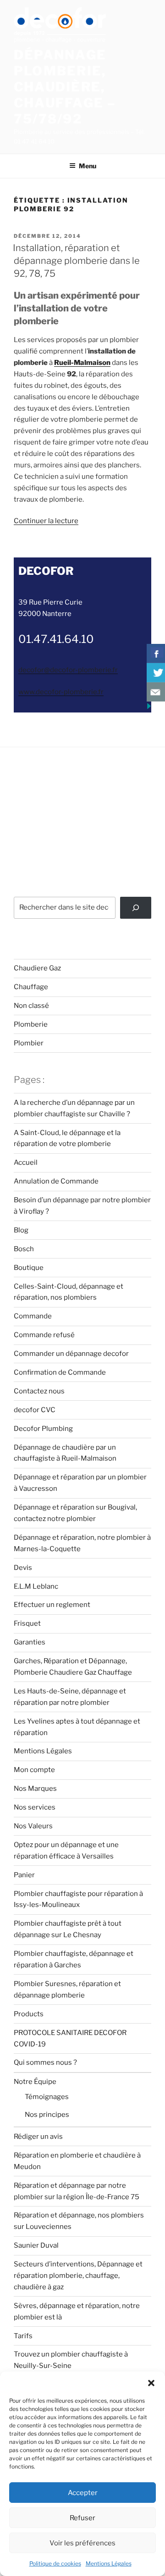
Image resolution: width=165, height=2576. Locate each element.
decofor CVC (35, 1410)
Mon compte (34, 1770)
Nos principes (47, 2115)
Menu (88, 166)
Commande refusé (44, 1335)
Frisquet (27, 1623)
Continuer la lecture (46, 521)
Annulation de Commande (56, 1181)
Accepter (83, 2493)
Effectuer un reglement (52, 1605)
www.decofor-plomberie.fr (61, 692)
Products (29, 2014)
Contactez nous (39, 1391)
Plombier (29, 1043)
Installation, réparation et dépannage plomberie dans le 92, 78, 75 (76, 261)
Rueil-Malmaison (82, 363)
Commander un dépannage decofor (71, 1354)
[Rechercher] (136, 908)
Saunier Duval (36, 2245)
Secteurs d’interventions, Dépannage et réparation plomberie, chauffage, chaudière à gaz (78, 2276)
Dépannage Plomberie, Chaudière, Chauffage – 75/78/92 (65, 87)
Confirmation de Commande (60, 1372)
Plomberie (31, 1024)
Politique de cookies (55, 2563)
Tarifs (23, 2336)
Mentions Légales (109, 2563)
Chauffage (31, 987)
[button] (151, 2383)
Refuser (82, 2518)
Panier (24, 1875)
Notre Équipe (35, 2082)
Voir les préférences (82, 2543)
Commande (33, 1316)
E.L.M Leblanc (36, 1586)
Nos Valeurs (33, 1826)
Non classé (31, 1006)
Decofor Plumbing (43, 1429)
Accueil (26, 1162)
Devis (23, 1568)
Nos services (35, 1807)
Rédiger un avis (38, 2137)
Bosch (24, 1249)
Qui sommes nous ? (45, 2062)
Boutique (29, 1268)
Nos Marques (35, 1789)
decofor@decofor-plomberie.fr (68, 670)
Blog (21, 1230)
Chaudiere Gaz (37, 968)
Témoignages (47, 2097)
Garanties (30, 1642)
